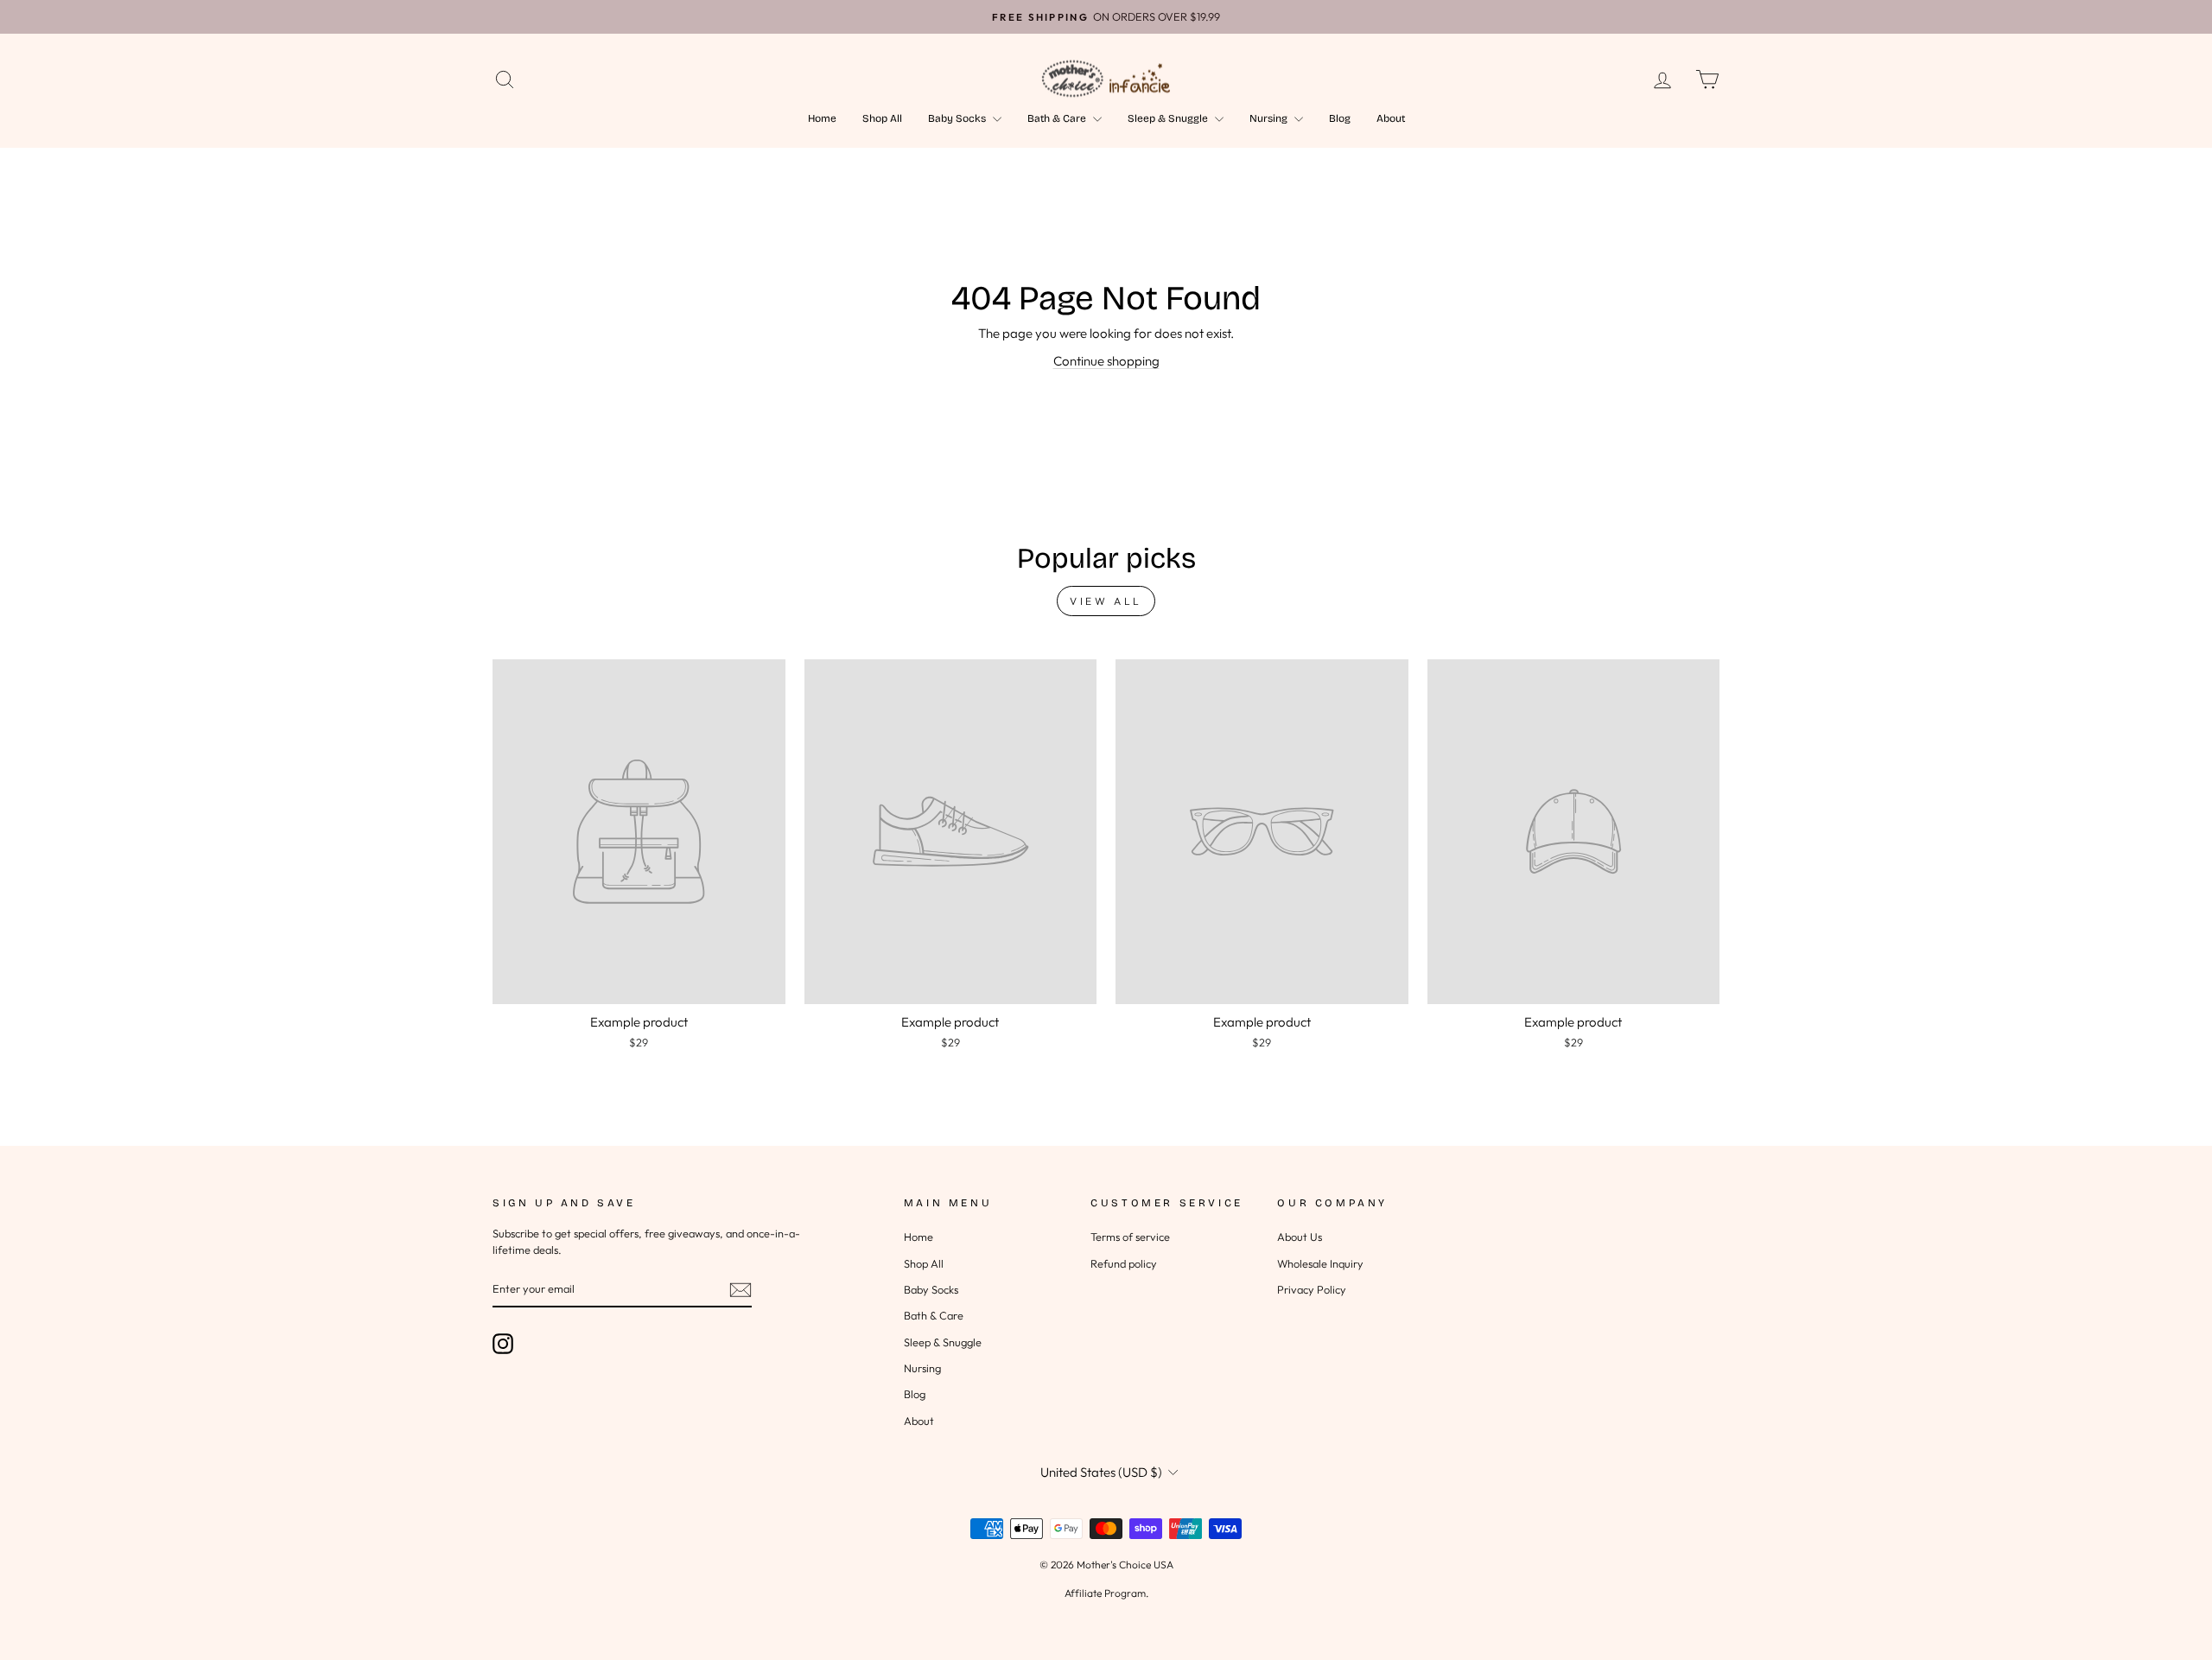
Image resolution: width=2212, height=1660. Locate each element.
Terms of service (1130, 1237)
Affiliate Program (1105, 1593)
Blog (1340, 118)
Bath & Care (1058, 118)
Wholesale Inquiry (1320, 1263)
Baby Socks (958, 118)
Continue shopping (1106, 361)
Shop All (882, 118)
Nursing (1270, 118)
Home (822, 118)
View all (1106, 601)
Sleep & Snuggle (1169, 118)
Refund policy (1124, 1263)
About (1391, 118)
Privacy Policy (1312, 1289)
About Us (1300, 1237)
